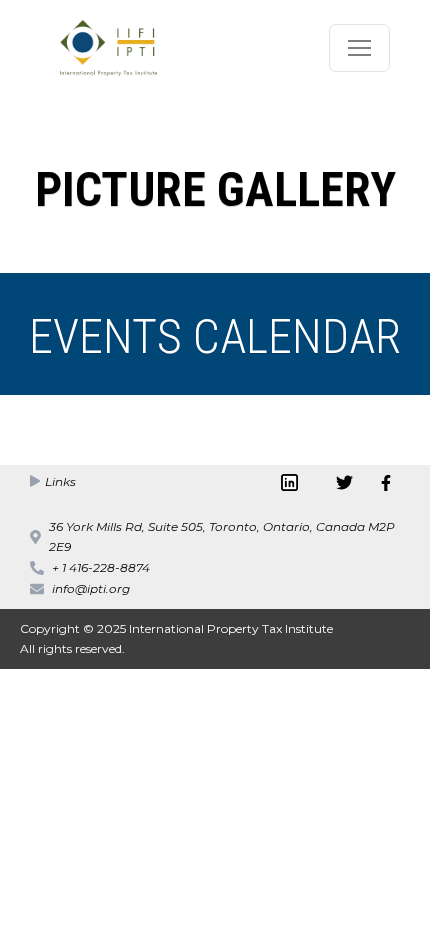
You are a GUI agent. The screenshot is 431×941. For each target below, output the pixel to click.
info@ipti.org (91, 588)
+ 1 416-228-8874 (101, 567)
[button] (359, 48)
